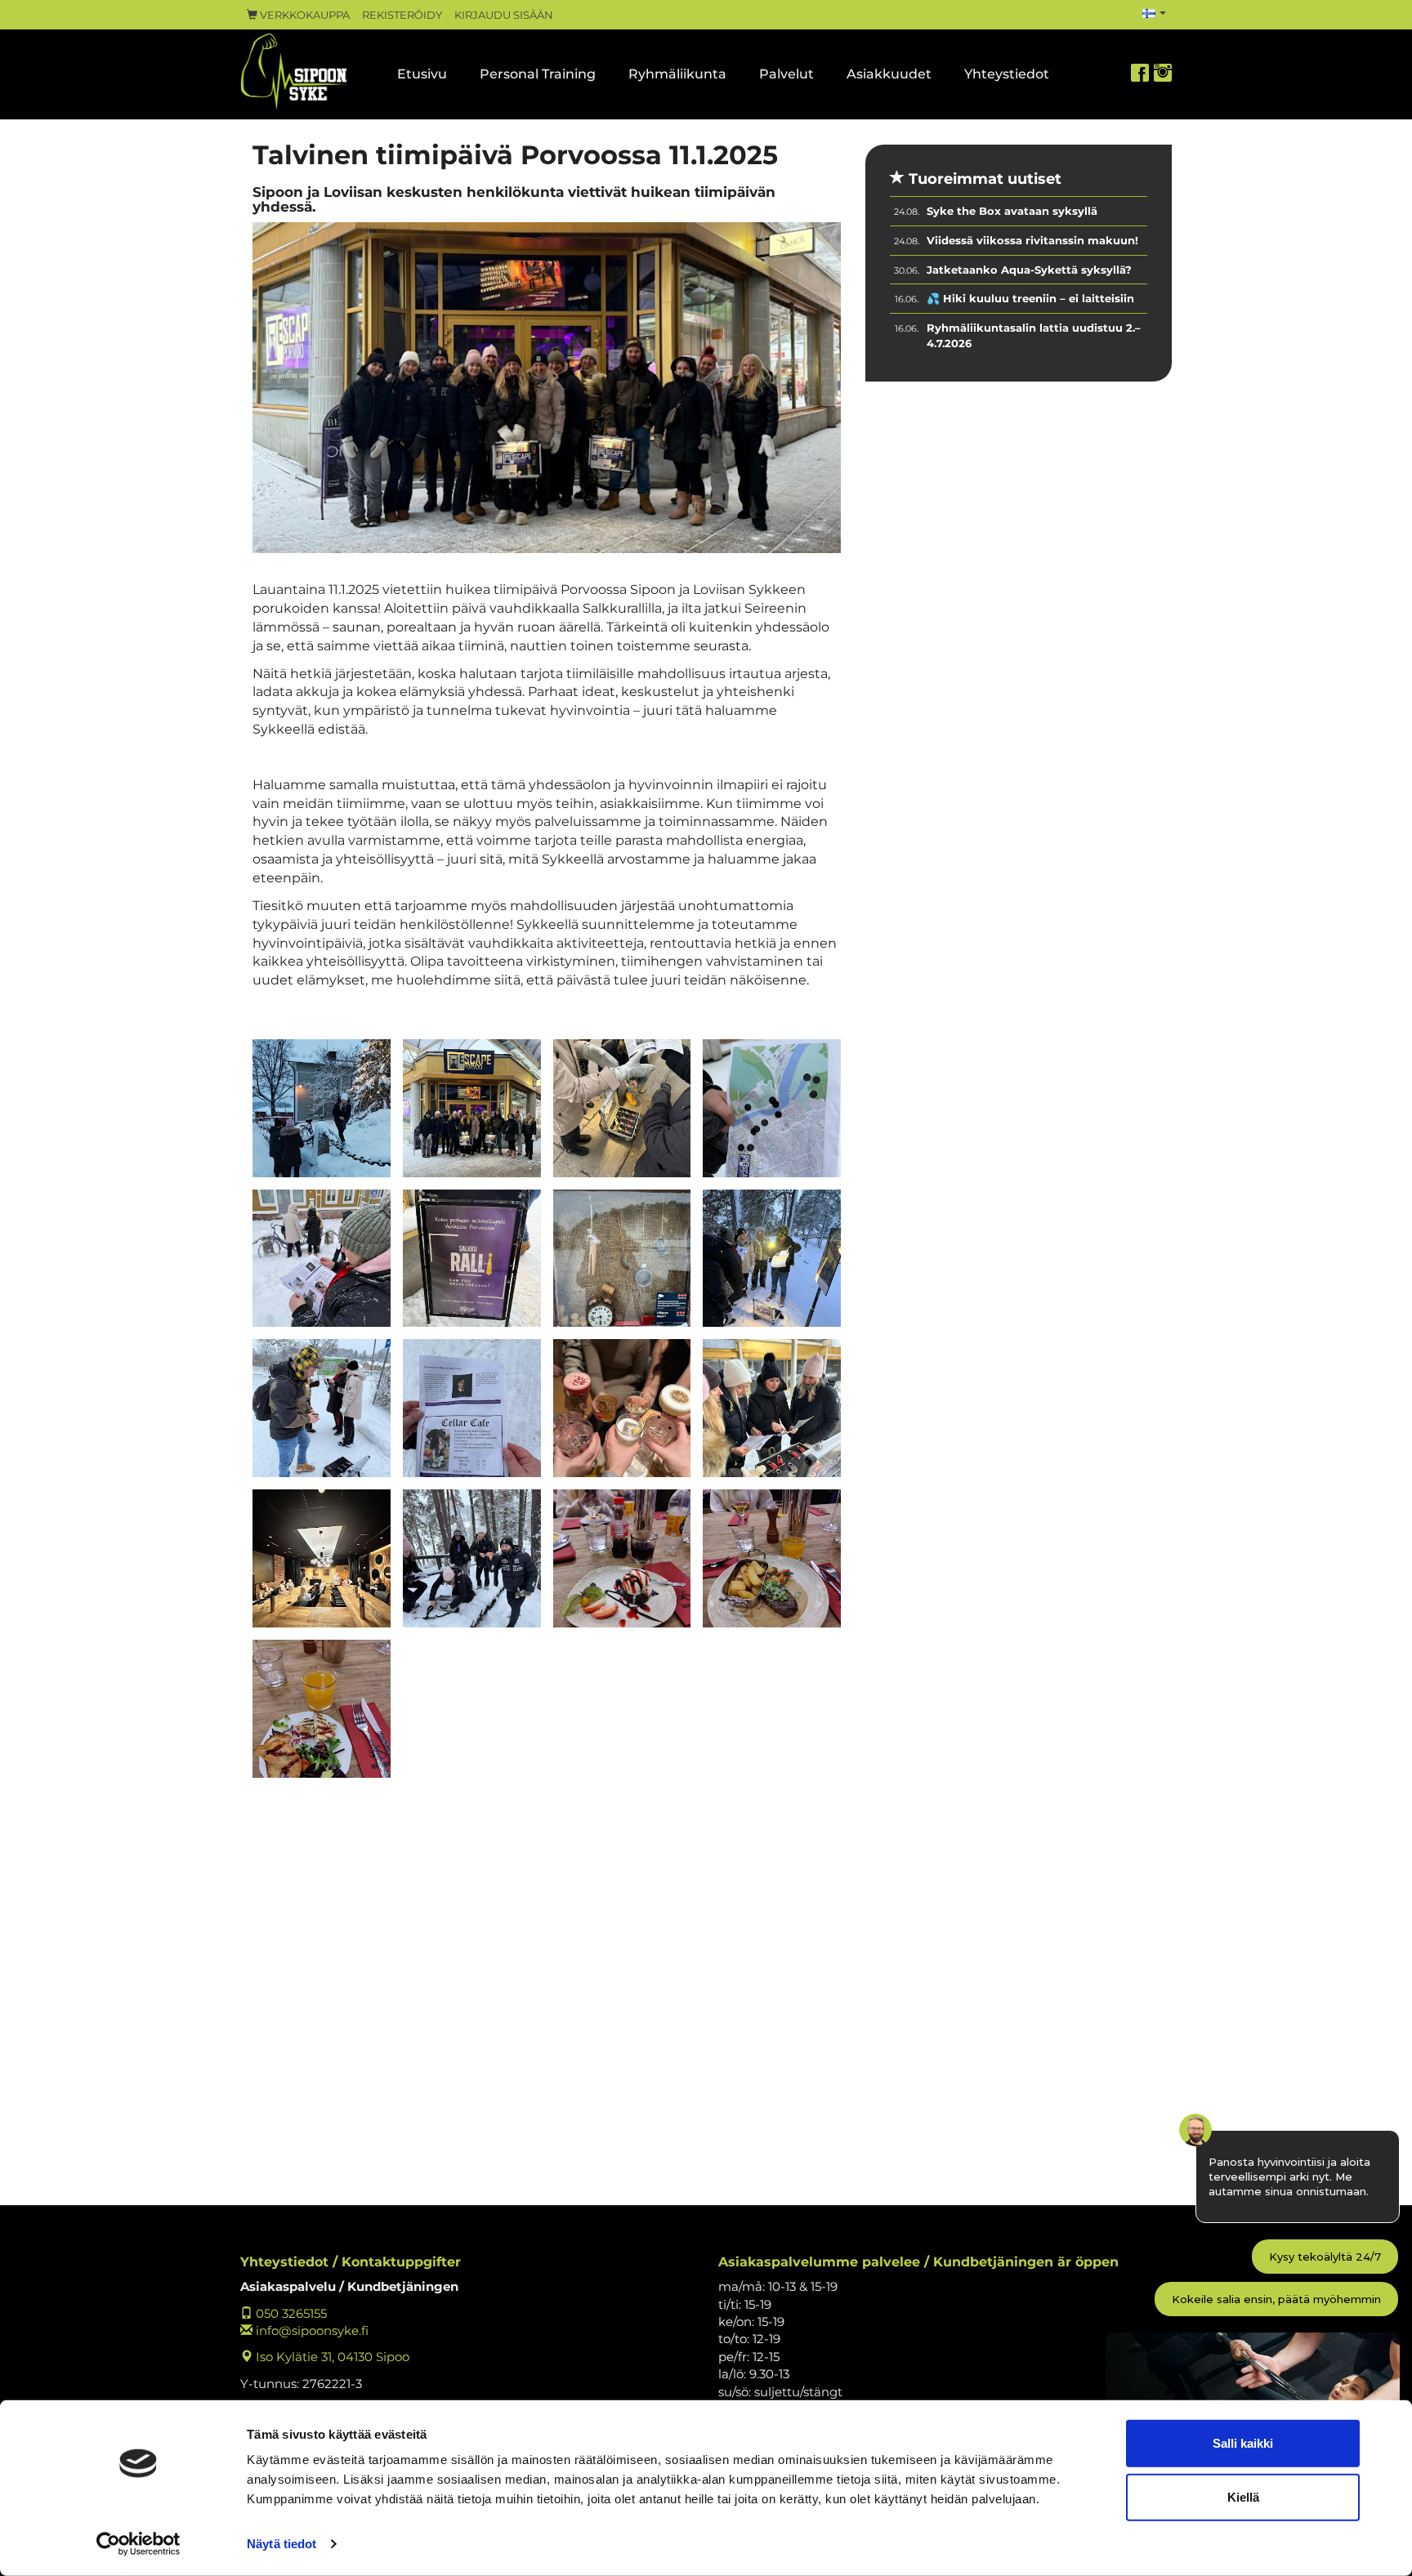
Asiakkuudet (889, 74)
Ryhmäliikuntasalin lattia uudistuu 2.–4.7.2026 (1034, 335)
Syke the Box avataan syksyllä (1012, 211)
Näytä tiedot (282, 2544)
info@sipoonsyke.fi (311, 2330)
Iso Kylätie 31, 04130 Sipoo (331, 2357)
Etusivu (422, 74)
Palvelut (786, 74)
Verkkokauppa (304, 15)
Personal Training (538, 74)
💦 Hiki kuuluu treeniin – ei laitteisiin (1030, 298)
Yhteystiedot (1007, 74)
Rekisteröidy (402, 15)
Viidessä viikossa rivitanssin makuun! (1032, 240)
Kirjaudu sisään (504, 15)
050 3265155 (290, 2313)
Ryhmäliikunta (677, 74)
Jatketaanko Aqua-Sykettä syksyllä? (1029, 270)
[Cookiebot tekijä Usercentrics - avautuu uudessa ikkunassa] (139, 2544)
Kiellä (1243, 2496)
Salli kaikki (1243, 2443)
